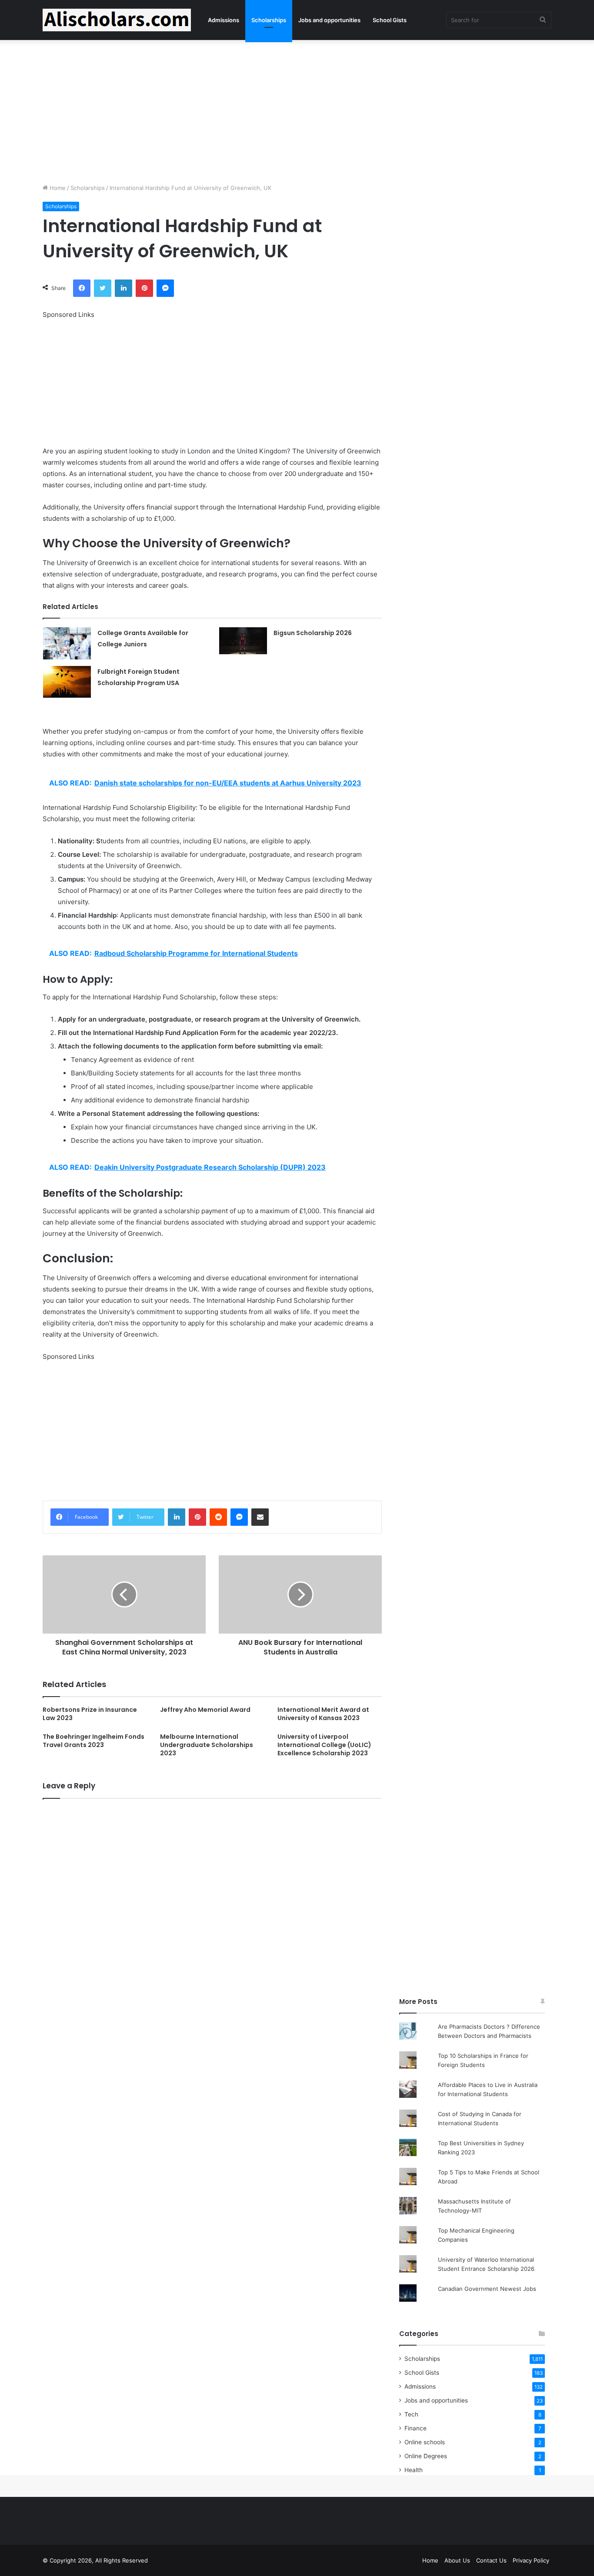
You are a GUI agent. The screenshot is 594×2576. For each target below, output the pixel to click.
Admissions (224, 20)
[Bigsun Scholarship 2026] (243, 641)
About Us (457, 2560)
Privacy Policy (531, 2560)
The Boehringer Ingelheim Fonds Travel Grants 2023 (93, 1741)
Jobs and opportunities (329, 20)
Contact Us (491, 2560)
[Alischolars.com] (117, 20)
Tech (411, 2414)
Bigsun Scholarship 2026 (313, 633)
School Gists (390, 20)
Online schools (425, 2442)
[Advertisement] (297, 110)
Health (414, 2470)
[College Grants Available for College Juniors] (67, 643)
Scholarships (269, 20)
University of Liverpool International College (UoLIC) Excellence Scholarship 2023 (324, 1745)
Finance (415, 2428)
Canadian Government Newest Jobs (487, 2289)
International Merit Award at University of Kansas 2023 (323, 1714)
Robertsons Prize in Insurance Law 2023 (90, 1714)
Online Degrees (426, 2456)
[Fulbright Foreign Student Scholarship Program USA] (67, 682)
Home (57, 188)
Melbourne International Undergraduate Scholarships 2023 (207, 1745)
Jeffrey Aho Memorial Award (205, 1710)
